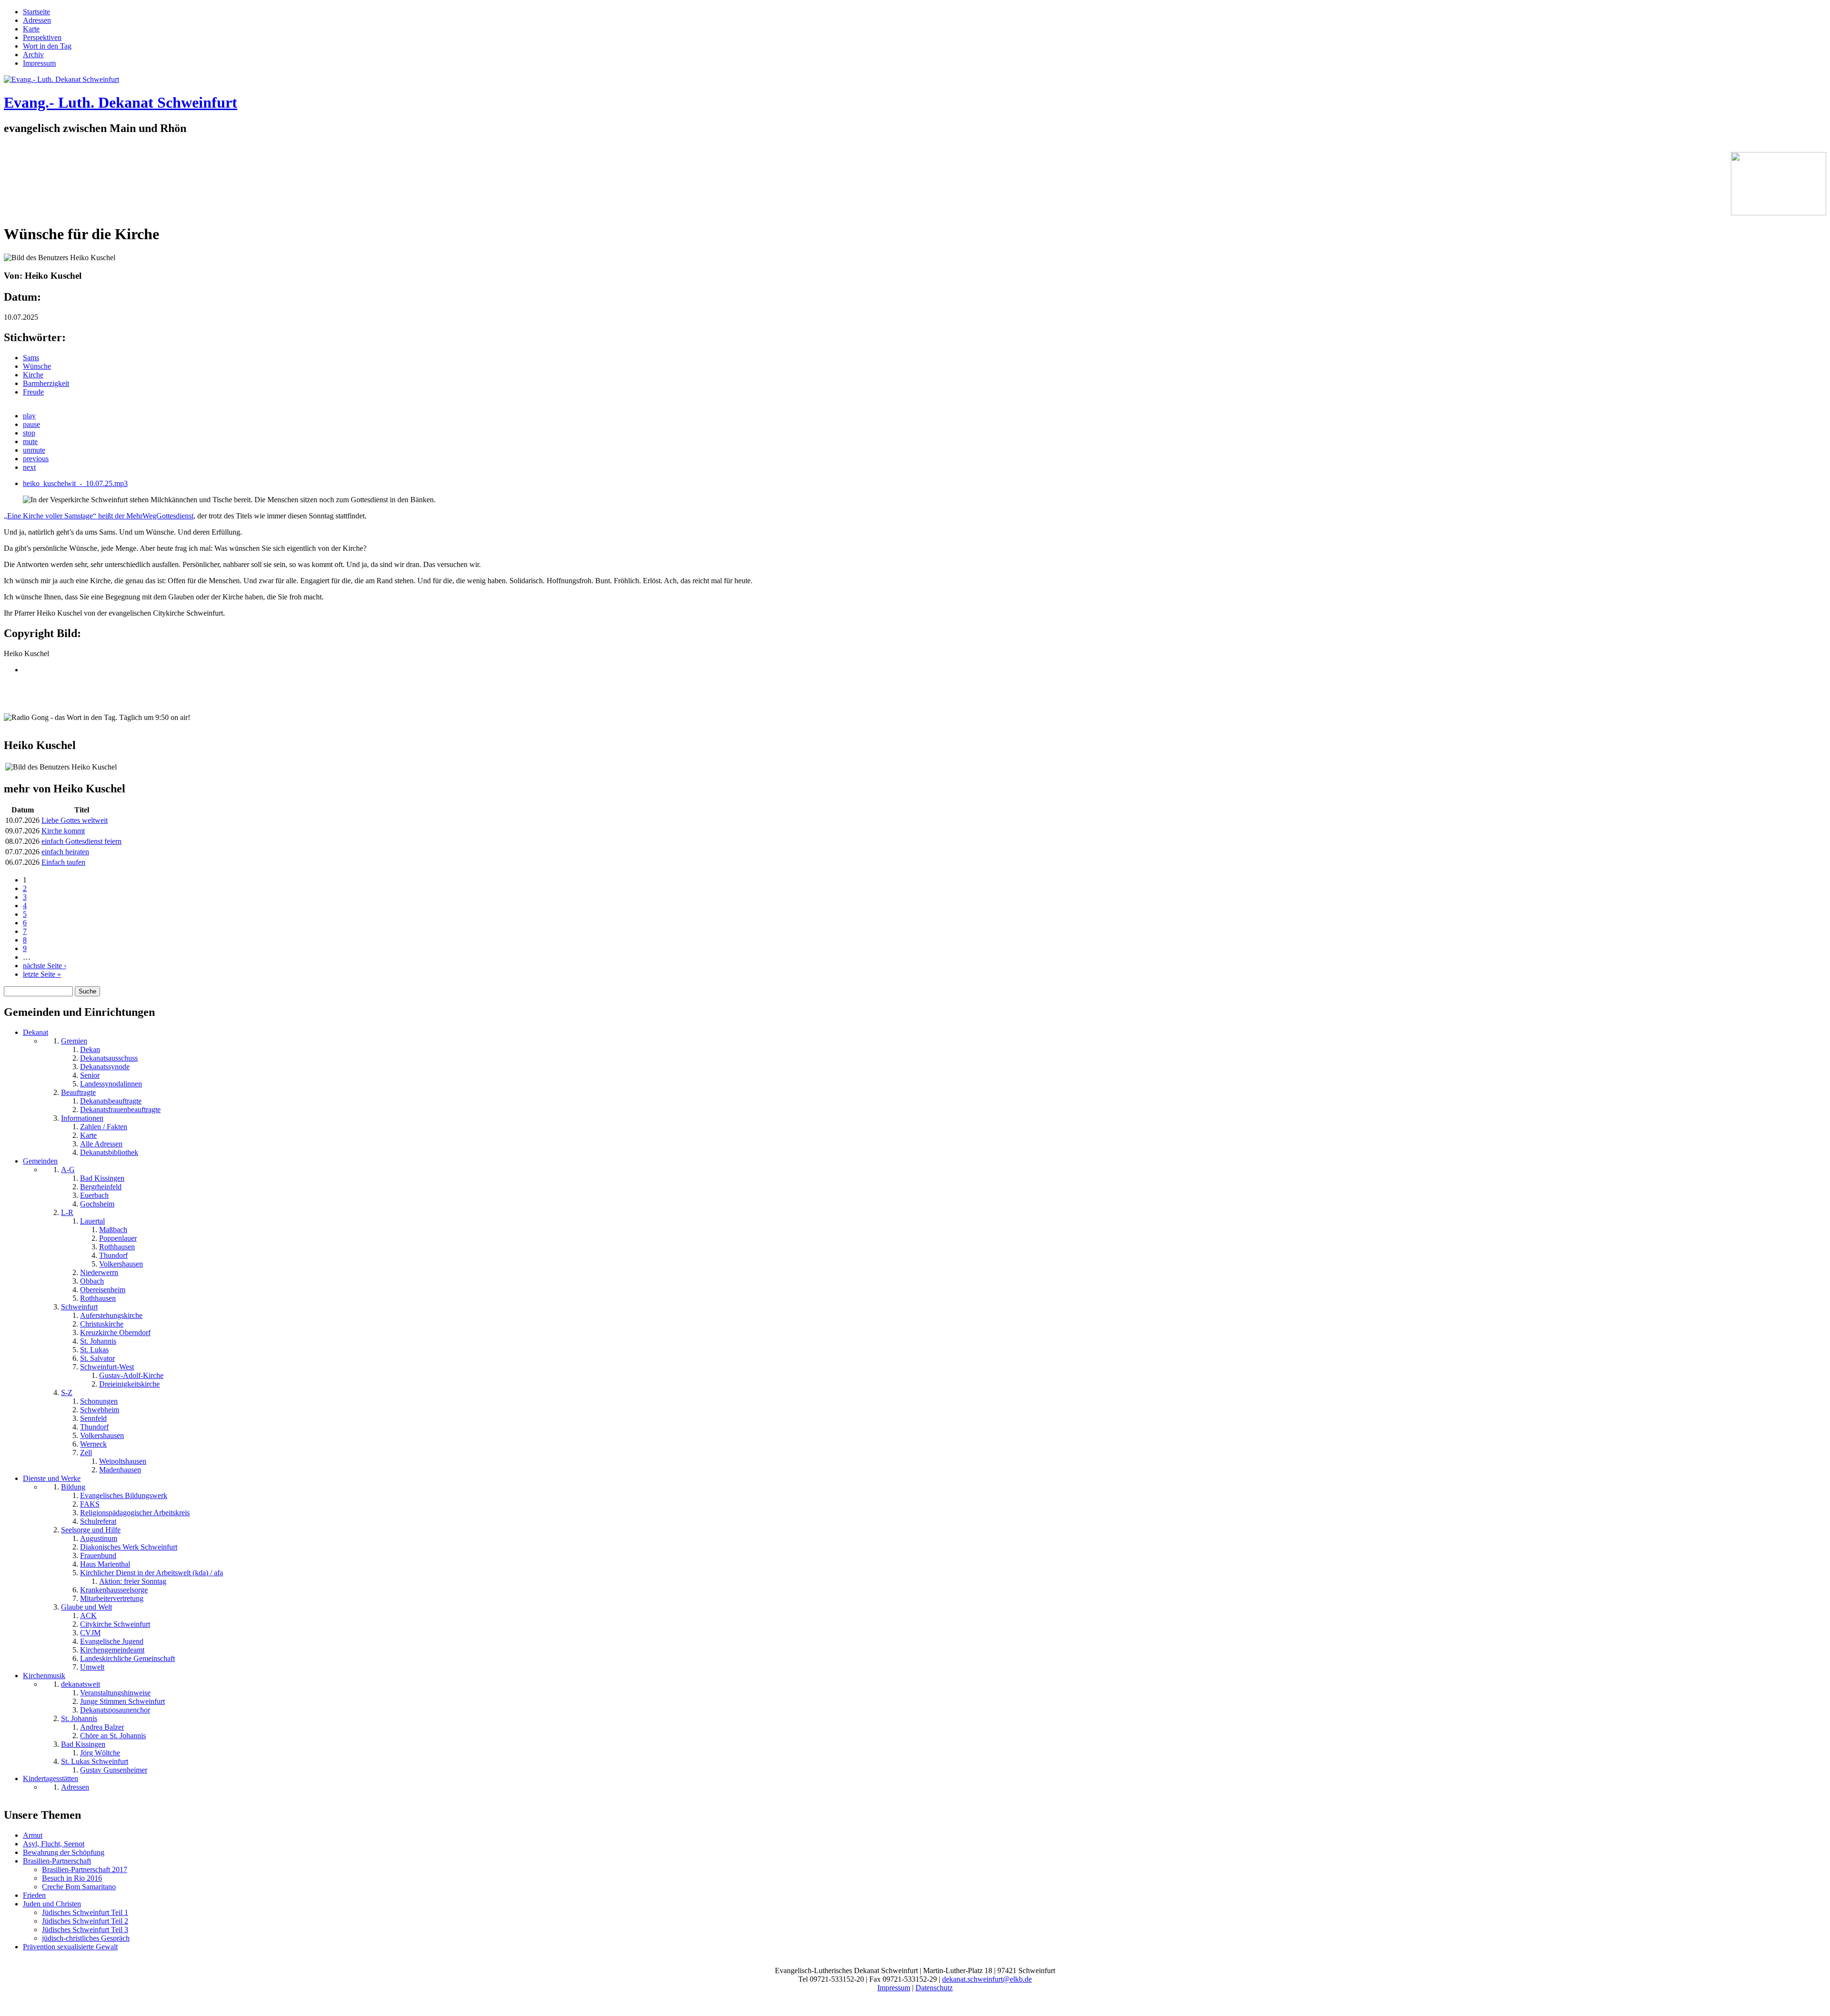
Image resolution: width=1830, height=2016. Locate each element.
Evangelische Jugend (112, 1641)
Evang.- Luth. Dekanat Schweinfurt (121, 102)
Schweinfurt (79, 1307)
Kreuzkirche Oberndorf (115, 1332)
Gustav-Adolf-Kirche (131, 1375)
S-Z (67, 1393)
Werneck (93, 1444)
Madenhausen (120, 1470)
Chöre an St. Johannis (113, 1736)
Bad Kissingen (102, 1178)
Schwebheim (100, 1410)
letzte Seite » (42, 974)
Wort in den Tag (47, 46)
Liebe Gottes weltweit (75, 820)
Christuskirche (102, 1324)
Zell (86, 1453)
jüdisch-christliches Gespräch (86, 1938)
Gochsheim (97, 1204)
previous (36, 459)
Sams (31, 358)
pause (31, 424)
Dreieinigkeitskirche (129, 1384)
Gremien (74, 1041)
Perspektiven (42, 37)
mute (30, 441)
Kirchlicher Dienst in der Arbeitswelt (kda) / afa (152, 1573)
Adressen (37, 20)
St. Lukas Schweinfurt (95, 1761)
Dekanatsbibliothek (109, 1152)
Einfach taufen (63, 862)
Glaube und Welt (86, 1607)
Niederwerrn (99, 1272)
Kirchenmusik (44, 1676)
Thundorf (113, 1255)
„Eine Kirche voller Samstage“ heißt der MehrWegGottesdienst (99, 516)
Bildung (73, 1487)
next (29, 467)
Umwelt (92, 1667)
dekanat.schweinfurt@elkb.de (987, 1979)
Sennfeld (93, 1418)
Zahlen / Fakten (104, 1127)
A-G (68, 1170)
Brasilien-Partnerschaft (57, 1861)
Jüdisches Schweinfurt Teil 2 (85, 1921)
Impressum (39, 63)
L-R (67, 1212)
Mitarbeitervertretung (112, 1598)
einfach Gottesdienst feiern (81, 841)
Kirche (33, 375)
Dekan (90, 1049)
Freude (33, 392)
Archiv (33, 55)
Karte (31, 29)
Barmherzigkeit (46, 383)
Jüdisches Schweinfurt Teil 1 (85, 1912)
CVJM (90, 1633)
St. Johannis (98, 1341)
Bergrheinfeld (101, 1187)
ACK (88, 1616)
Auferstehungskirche (111, 1315)
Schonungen (99, 1401)
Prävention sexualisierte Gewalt (70, 1947)
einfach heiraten (65, 852)
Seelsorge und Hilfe (91, 1530)
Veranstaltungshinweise (115, 1693)
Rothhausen (117, 1247)
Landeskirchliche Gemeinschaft (127, 1658)
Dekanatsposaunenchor (115, 1710)
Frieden (34, 1895)
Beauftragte (78, 1092)
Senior (90, 1075)
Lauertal (92, 1221)
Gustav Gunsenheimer (114, 1770)
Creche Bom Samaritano (79, 1887)
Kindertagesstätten (51, 1778)
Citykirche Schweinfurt (115, 1624)
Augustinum (99, 1538)
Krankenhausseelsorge (114, 1590)
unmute (34, 450)
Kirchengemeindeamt (112, 1650)
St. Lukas (94, 1350)
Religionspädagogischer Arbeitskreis (135, 1513)
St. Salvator (97, 1358)
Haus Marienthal (105, 1564)
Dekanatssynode (105, 1067)
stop (29, 433)
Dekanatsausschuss (109, 1058)
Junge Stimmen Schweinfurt (122, 1701)
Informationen (82, 1118)
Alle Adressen (101, 1144)
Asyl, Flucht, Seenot (54, 1844)
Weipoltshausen (123, 1461)
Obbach (92, 1281)
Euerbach (94, 1195)
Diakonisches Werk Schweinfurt (129, 1547)
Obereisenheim (103, 1290)
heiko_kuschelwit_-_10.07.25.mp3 (75, 483)
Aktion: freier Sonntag (133, 1581)
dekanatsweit (81, 1684)
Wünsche (37, 366)
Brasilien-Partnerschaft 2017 (85, 1869)
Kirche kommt (63, 831)
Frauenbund (98, 1555)
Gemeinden (40, 1161)
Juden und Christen (52, 1904)
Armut (33, 1835)
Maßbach (113, 1230)
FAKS (90, 1504)
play (29, 416)
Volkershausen (121, 1264)
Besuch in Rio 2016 (72, 1878)
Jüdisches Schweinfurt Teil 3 (85, 1930)
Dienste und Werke (52, 1478)
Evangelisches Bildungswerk (124, 1495)
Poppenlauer (118, 1238)
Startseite (36, 12)
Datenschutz (934, 1988)
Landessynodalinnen (111, 1084)
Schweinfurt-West (107, 1367)
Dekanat (36, 1032)
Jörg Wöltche (100, 1753)
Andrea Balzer (102, 1727)
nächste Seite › (45, 966)
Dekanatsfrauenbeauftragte (120, 1109)
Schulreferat (98, 1521)
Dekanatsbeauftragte (111, 1101)
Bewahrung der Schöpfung (64, 1852)
